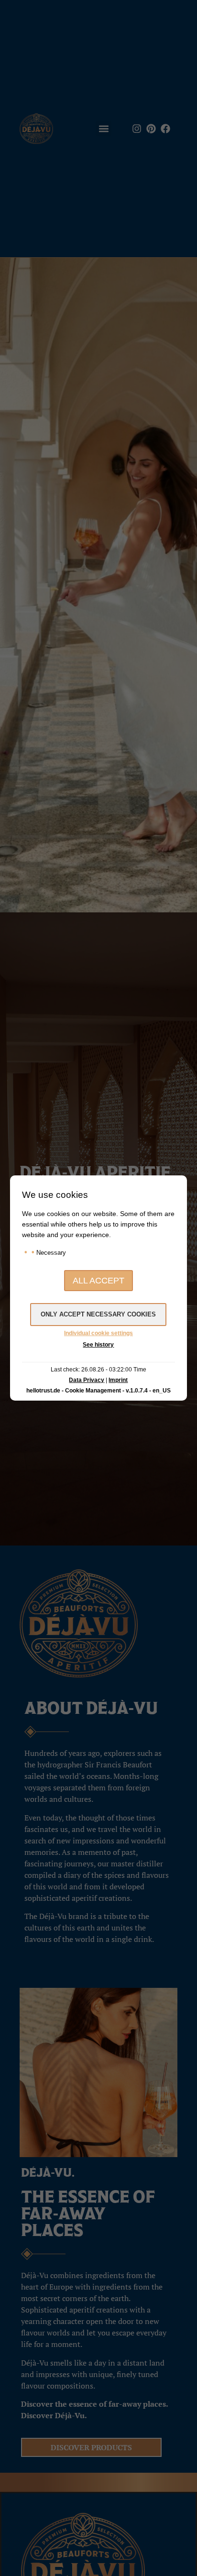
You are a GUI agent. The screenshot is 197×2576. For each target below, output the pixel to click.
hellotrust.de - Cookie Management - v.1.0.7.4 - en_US (98, 1391)
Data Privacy (87, 1380)
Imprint (118, 1380)
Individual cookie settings (98, 1333)
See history (98, 1345)
